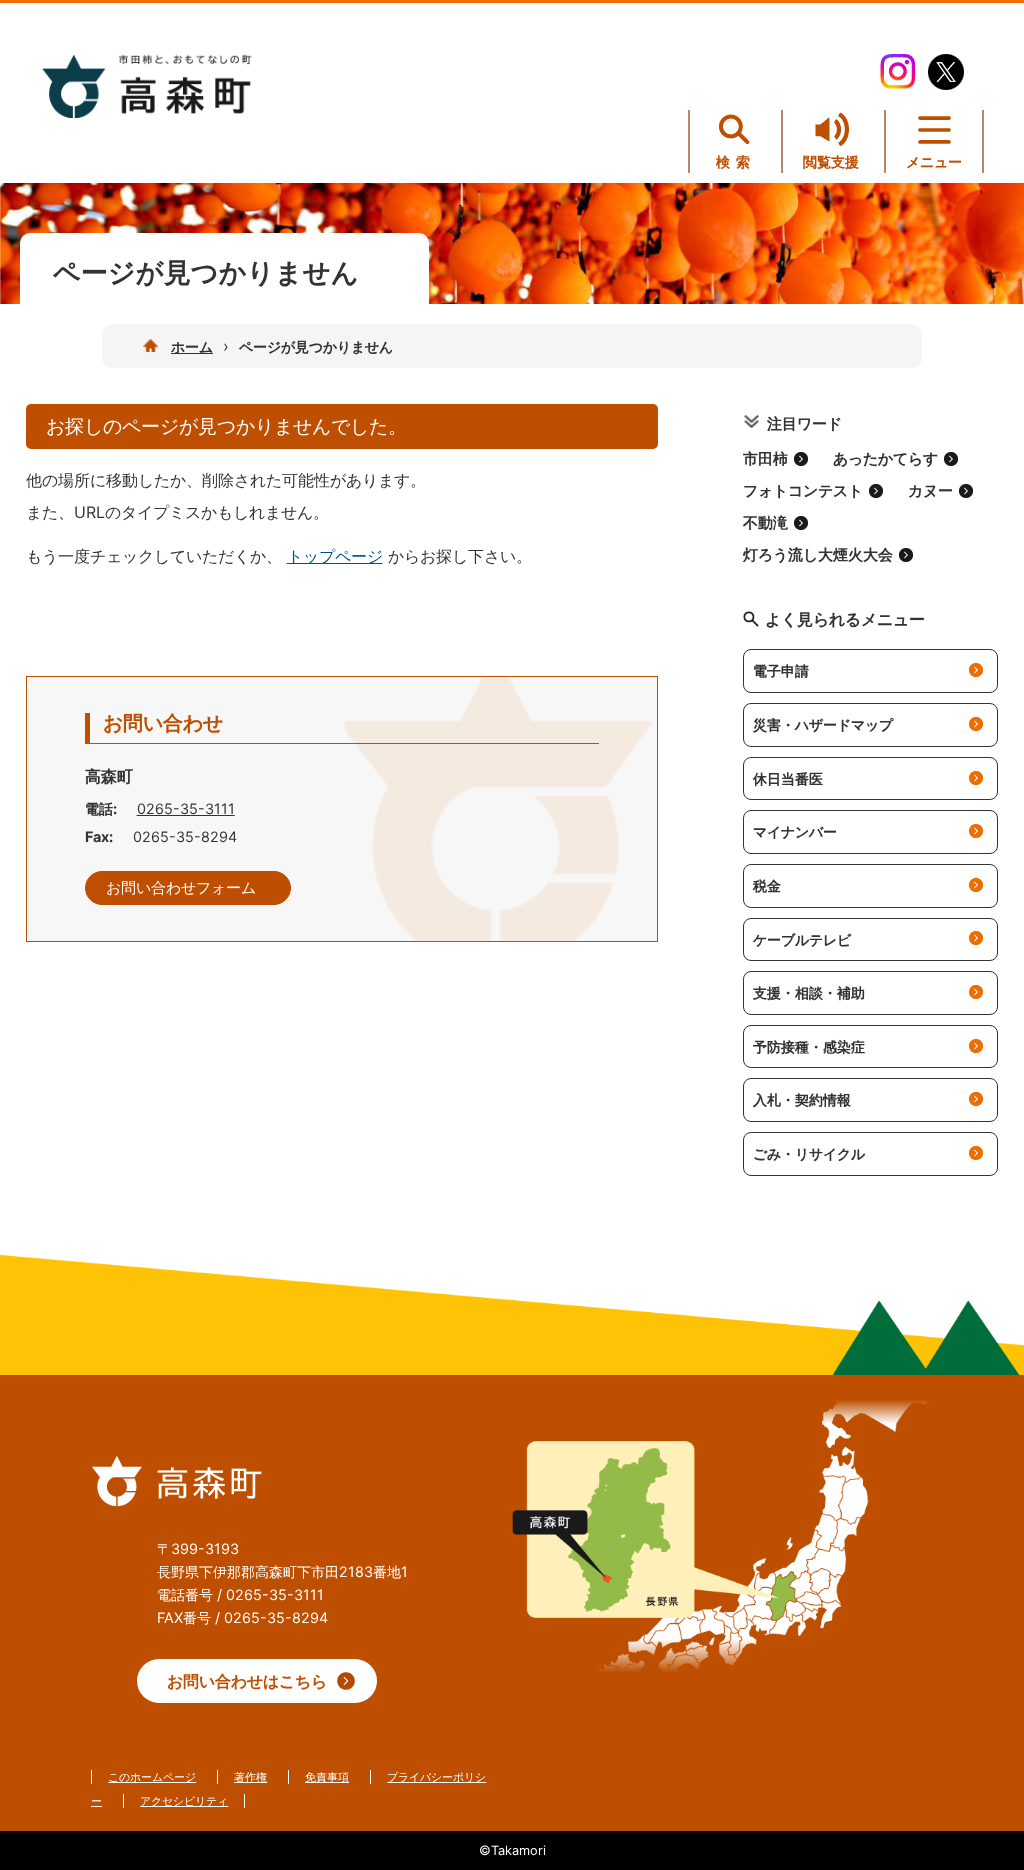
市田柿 (765, 459)
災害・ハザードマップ (823, 724)
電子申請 (781, 670)
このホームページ (152, 1777)
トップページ (335, 556)
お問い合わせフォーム (181, 888)
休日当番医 (788, 778)
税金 (767, 885)
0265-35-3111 (186, 808)
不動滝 (765, 523)
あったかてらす (885, 459)
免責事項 (327, 1777)
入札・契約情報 (802, 1099)
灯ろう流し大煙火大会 (818, 555)
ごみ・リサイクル (809, 1153)
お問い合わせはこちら (247, 1681)
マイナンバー (795, 831)
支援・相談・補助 (809, 992)
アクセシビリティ (184, 1801)
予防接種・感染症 (809, 1046)
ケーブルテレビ (802, 939)
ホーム (192, 346)
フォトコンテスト (803, 491)
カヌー (930, 491)
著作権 (250, 1777)
